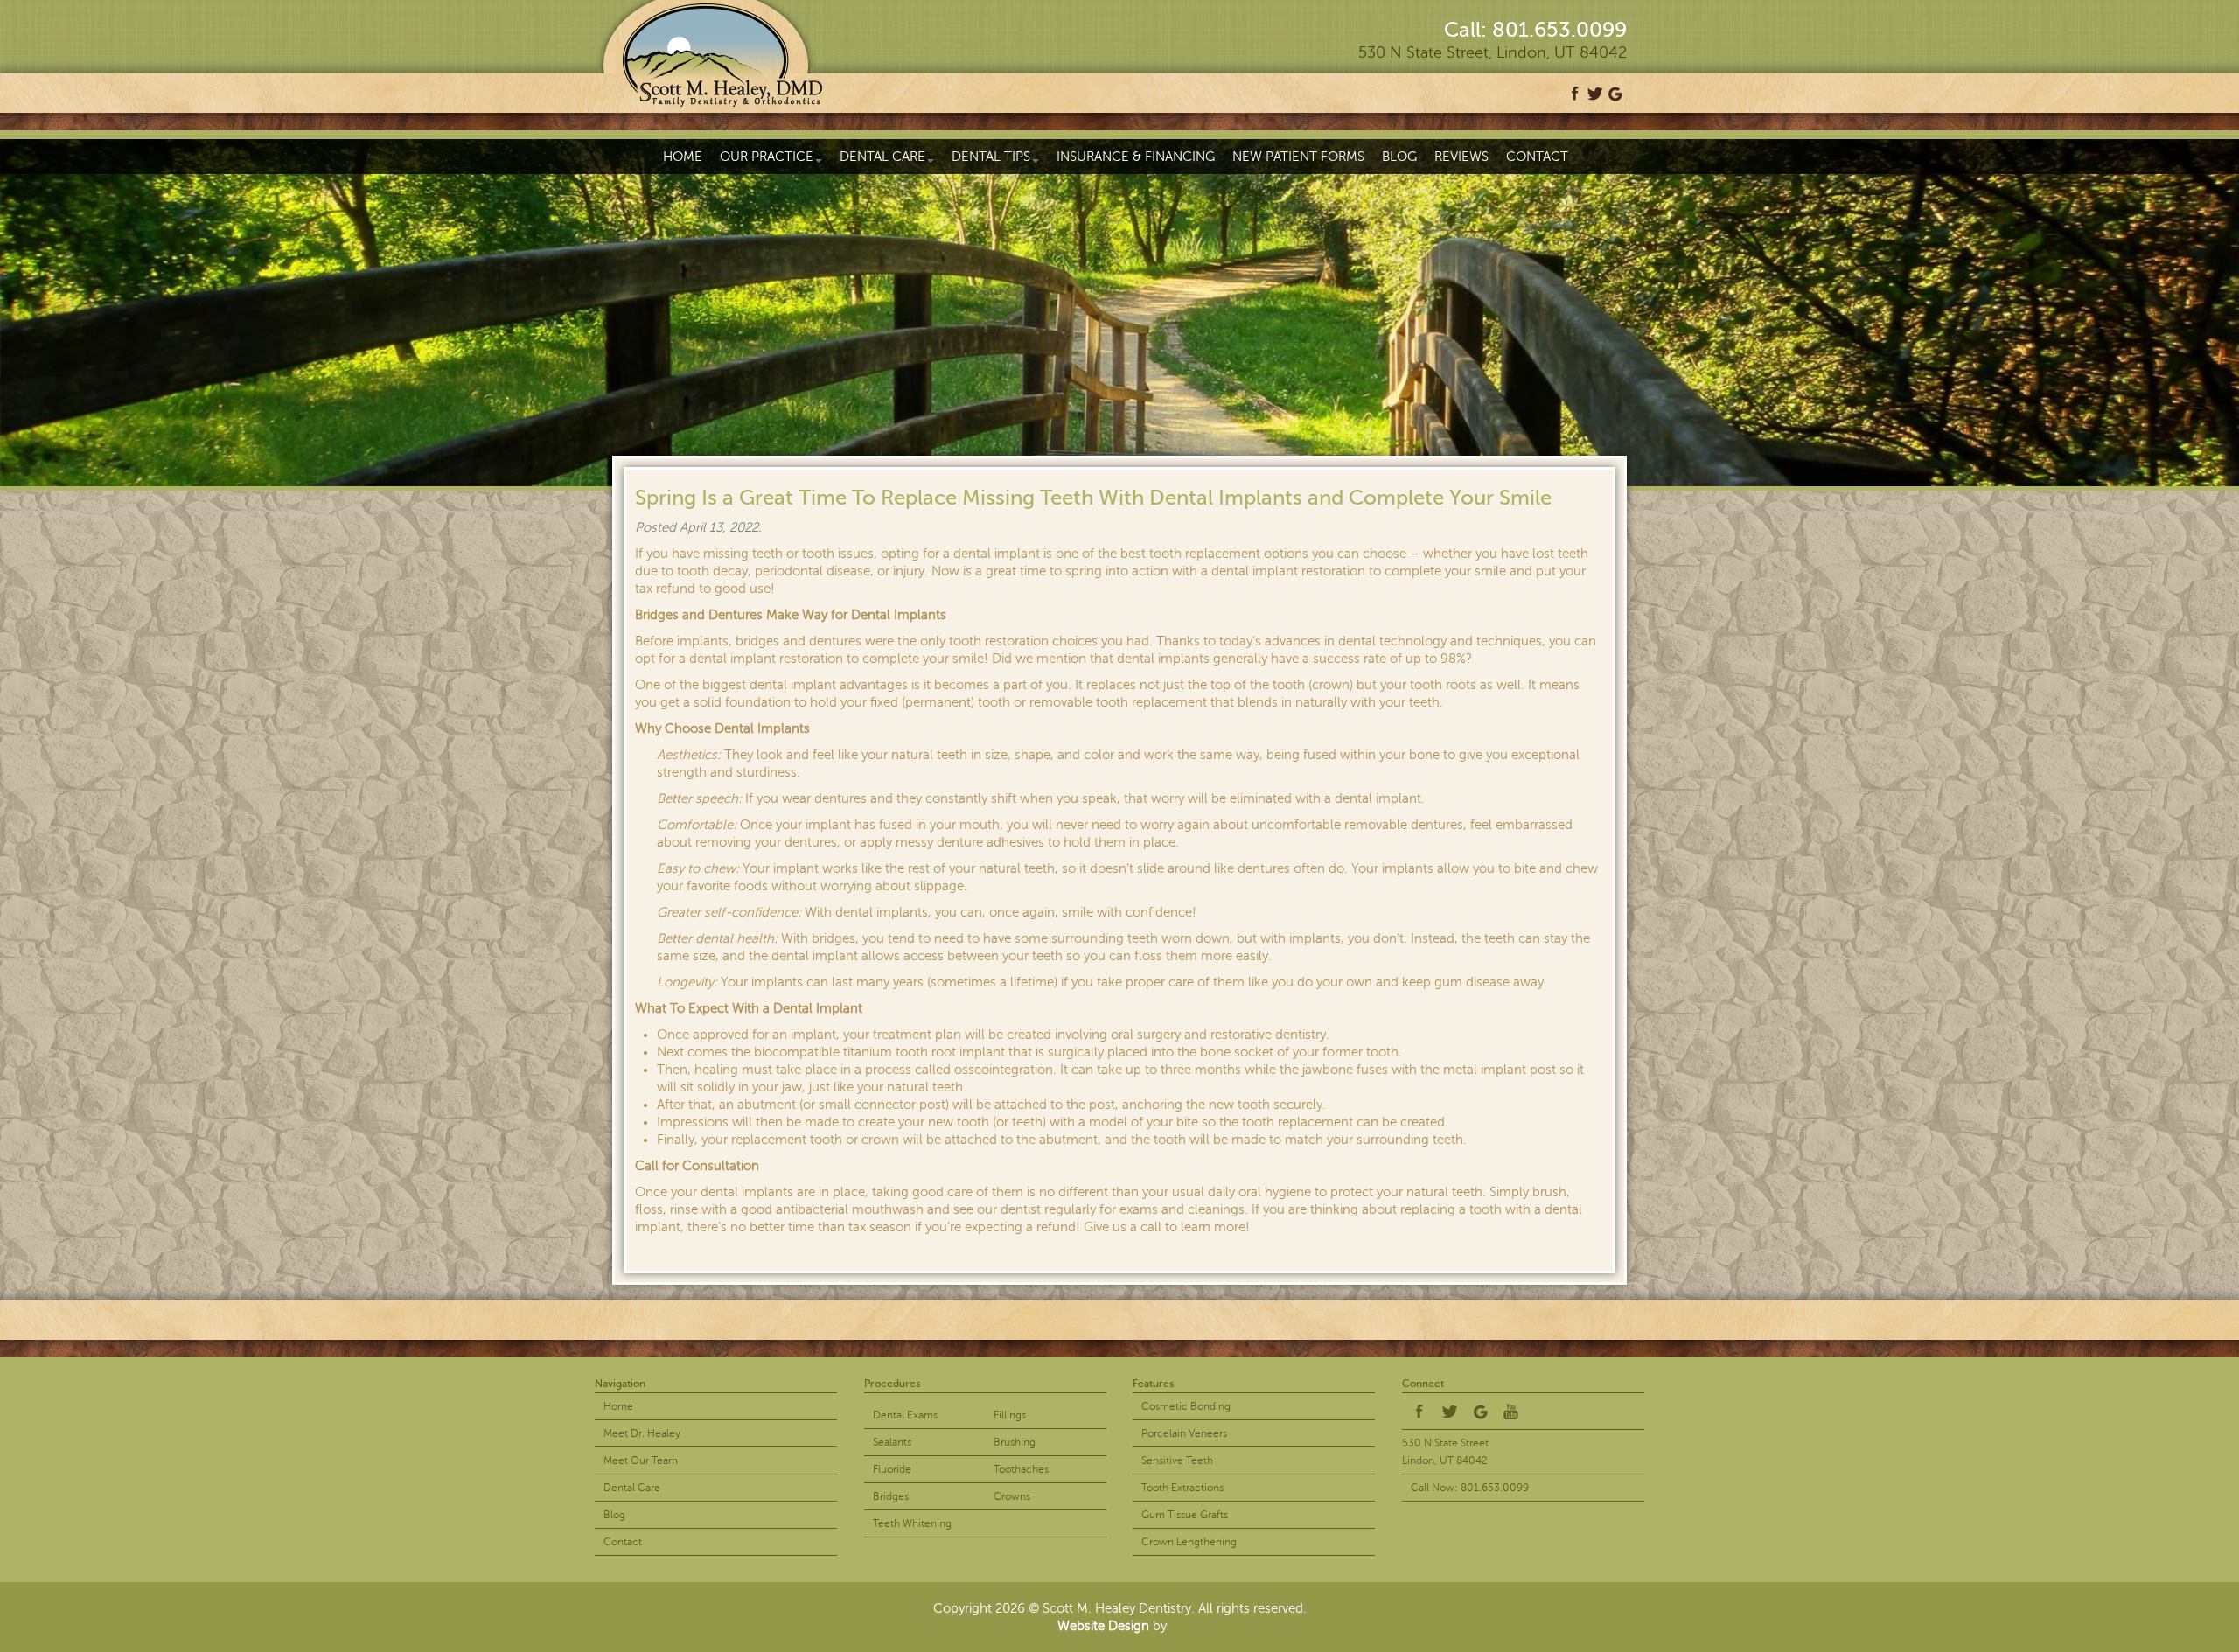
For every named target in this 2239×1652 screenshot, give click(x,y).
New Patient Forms (1298, 157)
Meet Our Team (641, 1460)
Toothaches (1021, 1469)
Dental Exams (905, 1415)
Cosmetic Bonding (1186, 1406)
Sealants (892, 1442)
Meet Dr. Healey (642, 1433)
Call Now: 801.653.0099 (1470, 1488)
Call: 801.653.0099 (1535, 30)
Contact (1537, 157)
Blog (1399, 157)
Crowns (1012, 1496)
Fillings (1010, 1415)
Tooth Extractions (1182, 1488)
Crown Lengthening (1189, 1542)
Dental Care (882, 157)
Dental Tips (991, 157)
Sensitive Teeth (1177, 1460)
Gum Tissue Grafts (1185, 1515)
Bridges (891, 1496)
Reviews (1461, 157)
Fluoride (892, 1469)
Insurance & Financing (1136, 157)
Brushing (1015, 1442)
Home (683, 157)
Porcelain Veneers (1184, 1433)
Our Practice (767, 157)
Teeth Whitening (912, 1523)
